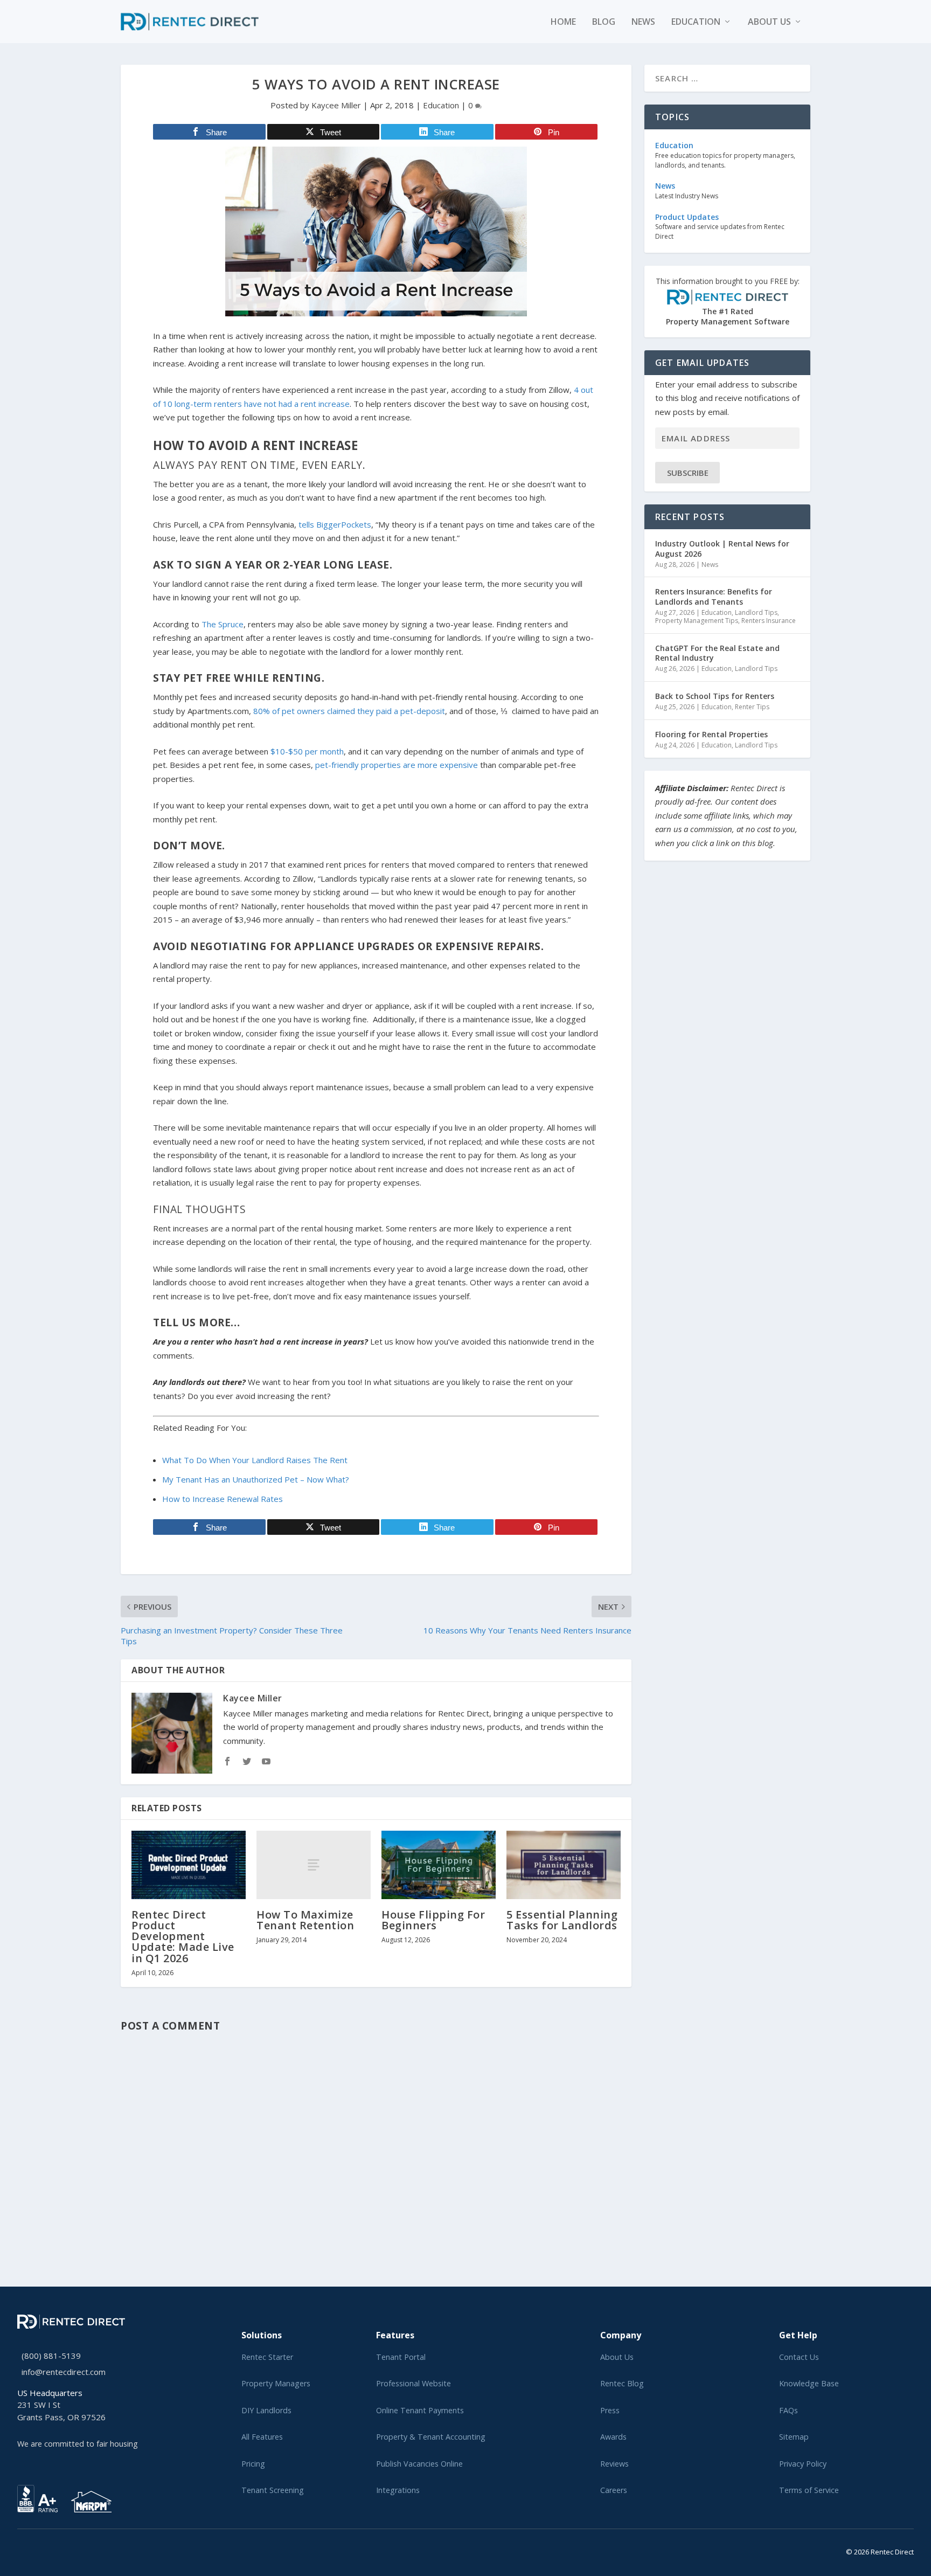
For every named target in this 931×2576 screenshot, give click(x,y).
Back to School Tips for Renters (715, 696)
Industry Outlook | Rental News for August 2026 (722, 548)
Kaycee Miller (336, 105)
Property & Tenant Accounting (431, 2437)
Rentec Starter (267, 2357)
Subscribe (688, 473)
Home (563, 22)
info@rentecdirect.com (64, 2372)
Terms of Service (809, 2490)
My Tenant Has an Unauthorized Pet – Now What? (256, 1479)
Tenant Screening (273, 2490)
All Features (262, 2437)
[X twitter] (20, 2550)
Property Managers (276, 2383)
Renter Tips (752, 707)
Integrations (398, 2490)
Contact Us (799, 2357)
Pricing (253, 2464)
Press (610, 2410)
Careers (614, 2490)
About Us (617, 2357)
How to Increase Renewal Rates (223, 1499)
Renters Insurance (769, 621)
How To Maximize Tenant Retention (305, 1920)
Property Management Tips (697, 621)
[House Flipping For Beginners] (439, 1865)
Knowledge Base (809, 2383)
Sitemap (794, 2437)
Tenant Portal (401, 2357)
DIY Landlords (266, 2410)
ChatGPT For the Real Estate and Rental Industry (717, 653)
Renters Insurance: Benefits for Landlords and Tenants (714, 596)
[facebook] (29, 2550)
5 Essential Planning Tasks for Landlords (562, 1920)
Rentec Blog (622, 2383)
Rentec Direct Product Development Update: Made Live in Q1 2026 (183, 1936)
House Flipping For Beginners (433, 1920)
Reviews (614, 2464)
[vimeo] (55, 2550)
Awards (613, 2437)
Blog (604, 22)
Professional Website (414, 2383)
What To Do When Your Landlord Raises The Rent (255, 1460)
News (643, 22)
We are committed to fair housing (78, 2444)
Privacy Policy (803, 2464)
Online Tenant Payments (420, 2410)
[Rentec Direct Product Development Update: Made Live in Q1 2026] (189, 1865)
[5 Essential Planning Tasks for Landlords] (564, 1865)
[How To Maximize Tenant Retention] (314, 1865)
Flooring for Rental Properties (711, 734)
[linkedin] (38, 2550)
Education (696, 22)
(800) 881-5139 (51, 2356)
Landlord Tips (756, 612)
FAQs (788, 2410)
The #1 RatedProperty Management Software (728, 302)
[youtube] (46, 2550)
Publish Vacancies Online (419, 2464)
